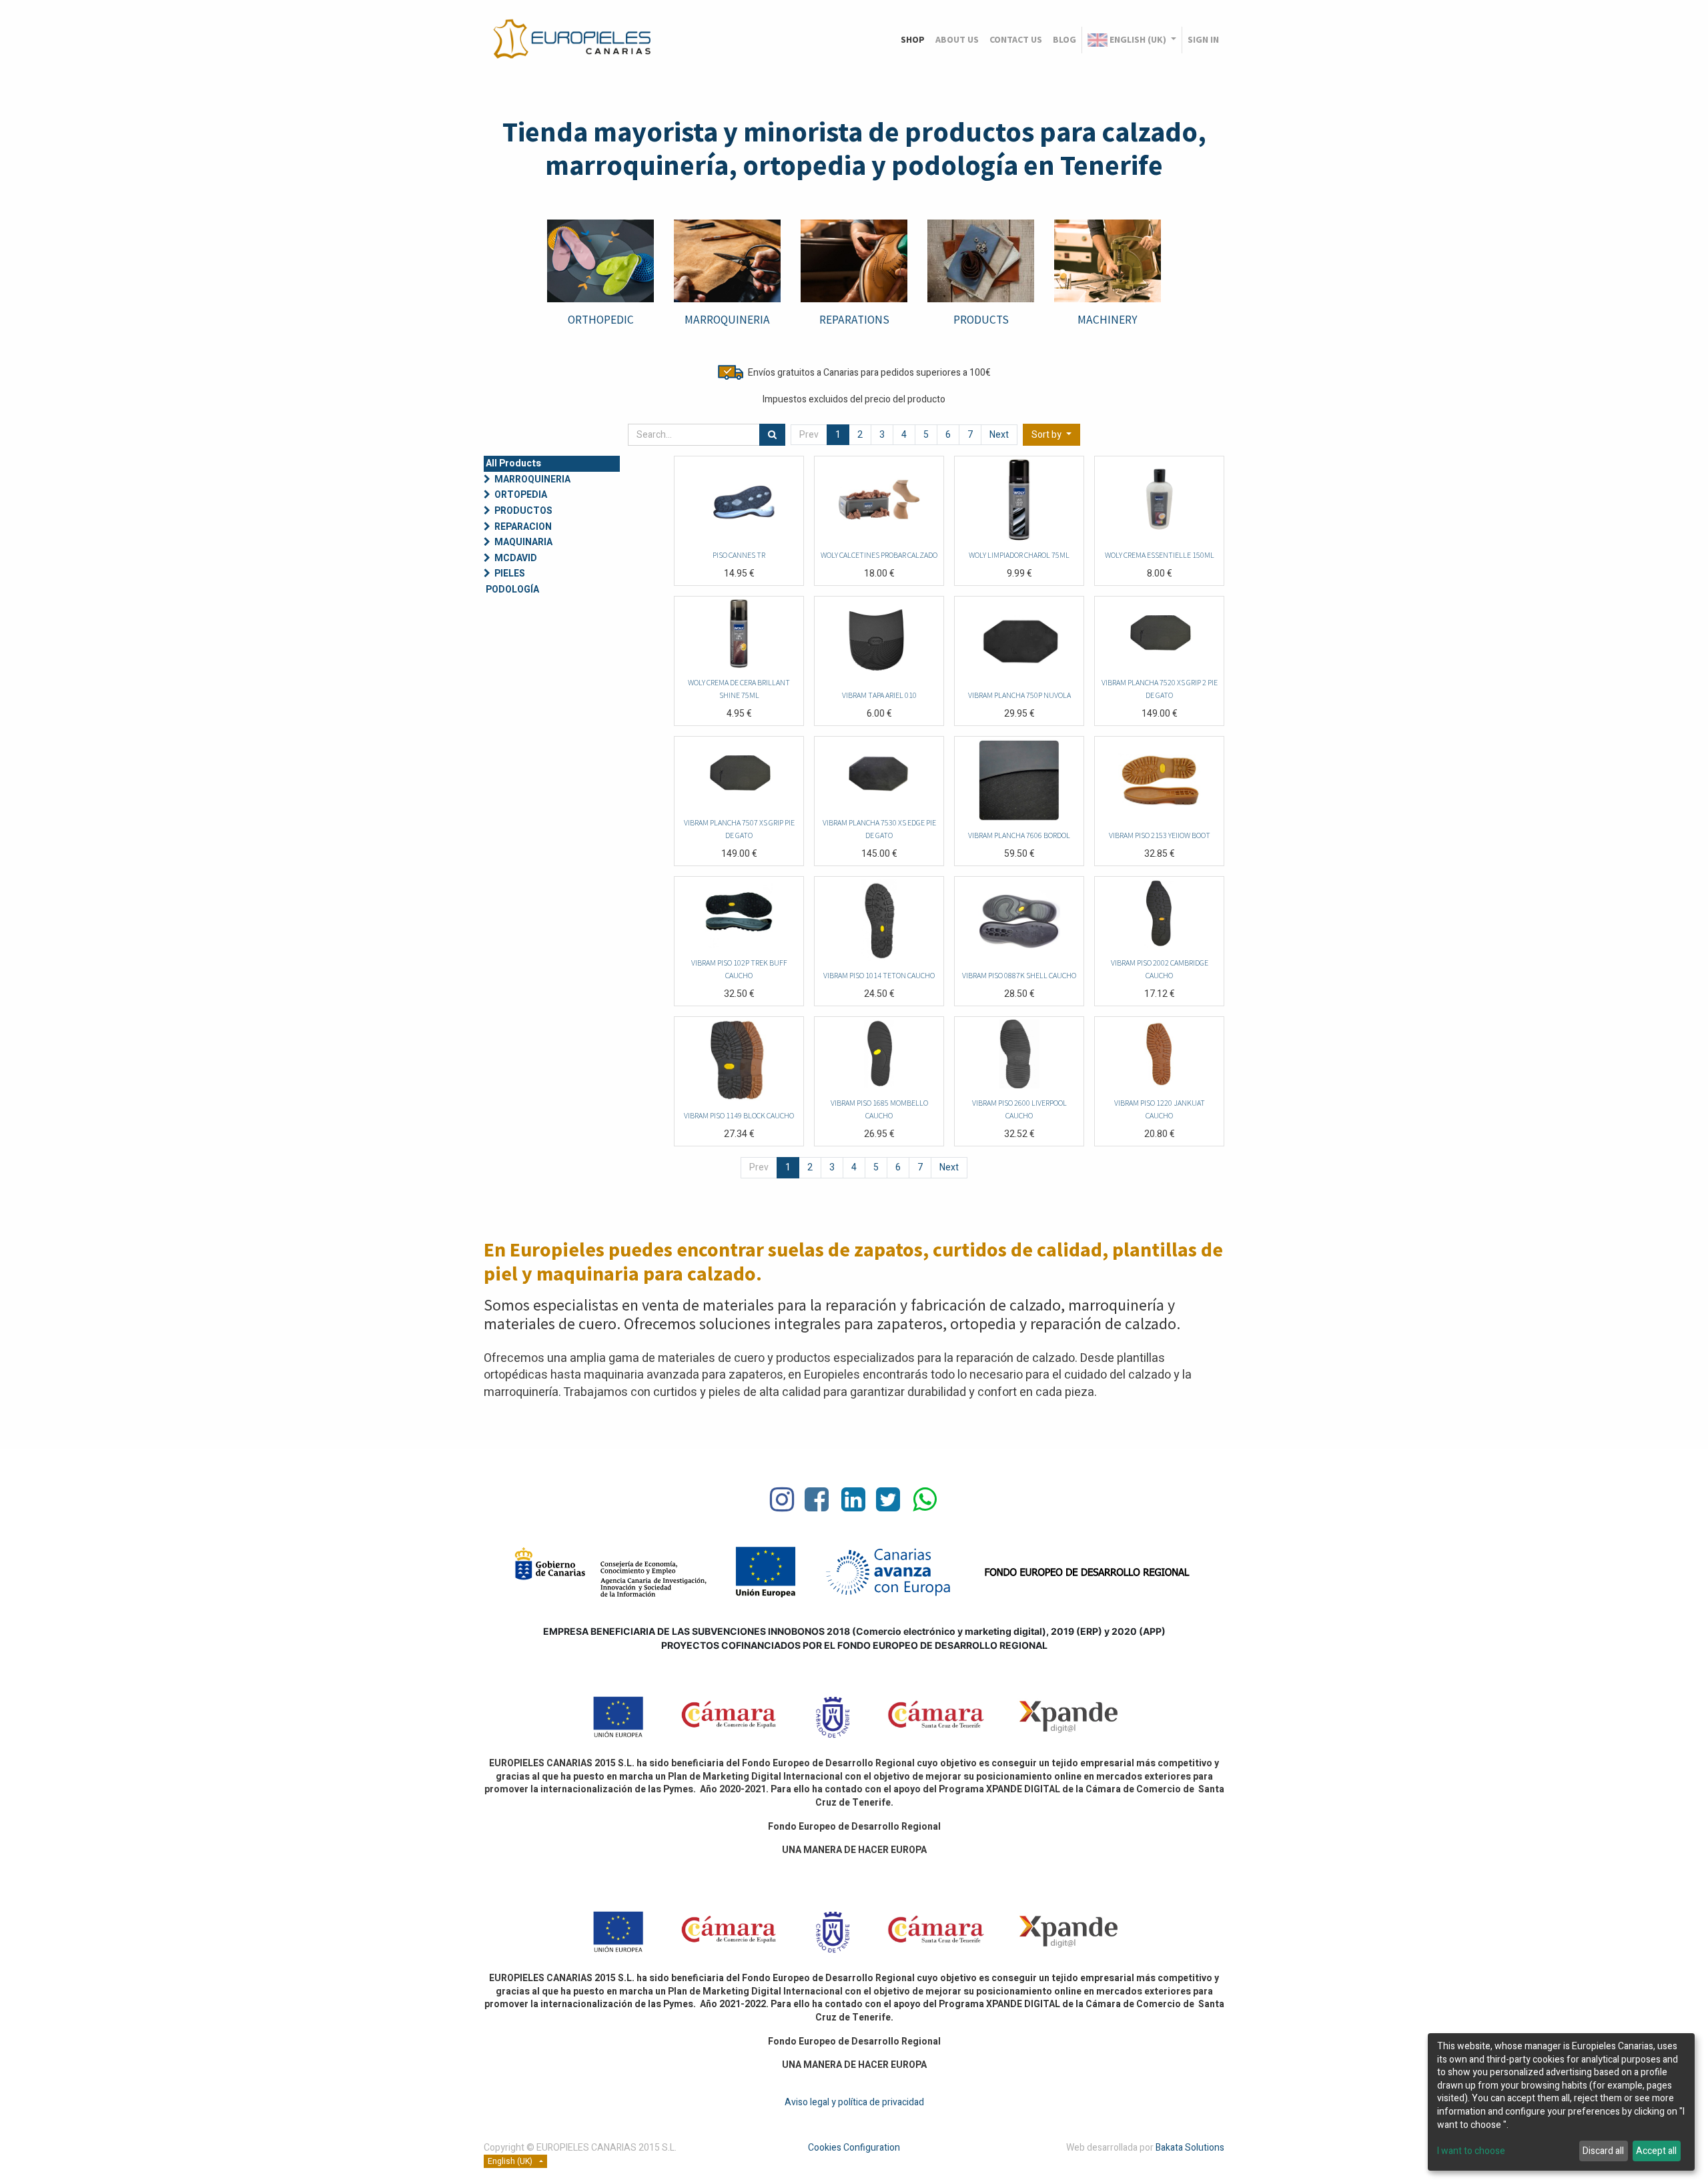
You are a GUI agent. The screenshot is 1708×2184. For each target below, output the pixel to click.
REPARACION (523, 527)
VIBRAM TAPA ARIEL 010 (879, 695)
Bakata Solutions (1190, 2148)
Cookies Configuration (854, 2148)
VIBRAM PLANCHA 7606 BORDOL (1019, 835)
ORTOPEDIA (521, 495)
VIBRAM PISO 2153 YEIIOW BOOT (1160, 835)
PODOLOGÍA (512, 590)
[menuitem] (913, 40)
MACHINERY (1108, 320)
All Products (513, 463)
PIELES (510, 574)
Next (999, 435)
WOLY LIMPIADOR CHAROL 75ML (1019, 555)
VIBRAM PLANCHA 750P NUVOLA (1019, 695)
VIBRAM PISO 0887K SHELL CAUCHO (1019, 975)
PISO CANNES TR (739, 555)
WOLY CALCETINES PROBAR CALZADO (879, 555)
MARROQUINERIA (532, 479)
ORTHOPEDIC (601, 320)
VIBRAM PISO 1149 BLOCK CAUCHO (739, 1115)
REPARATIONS (854, 320)
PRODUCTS (981, 320)
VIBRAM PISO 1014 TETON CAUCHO (879, 975)
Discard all (1603, 2151)
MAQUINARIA (523, 542)
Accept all (1656, 2151)
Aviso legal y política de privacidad (854, 2102)
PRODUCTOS (523, 511)
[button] (1051, 435)
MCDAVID (516, 558)
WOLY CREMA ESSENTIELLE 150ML (1160, 555)
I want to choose (1471, 2151)
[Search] (772, 435)
